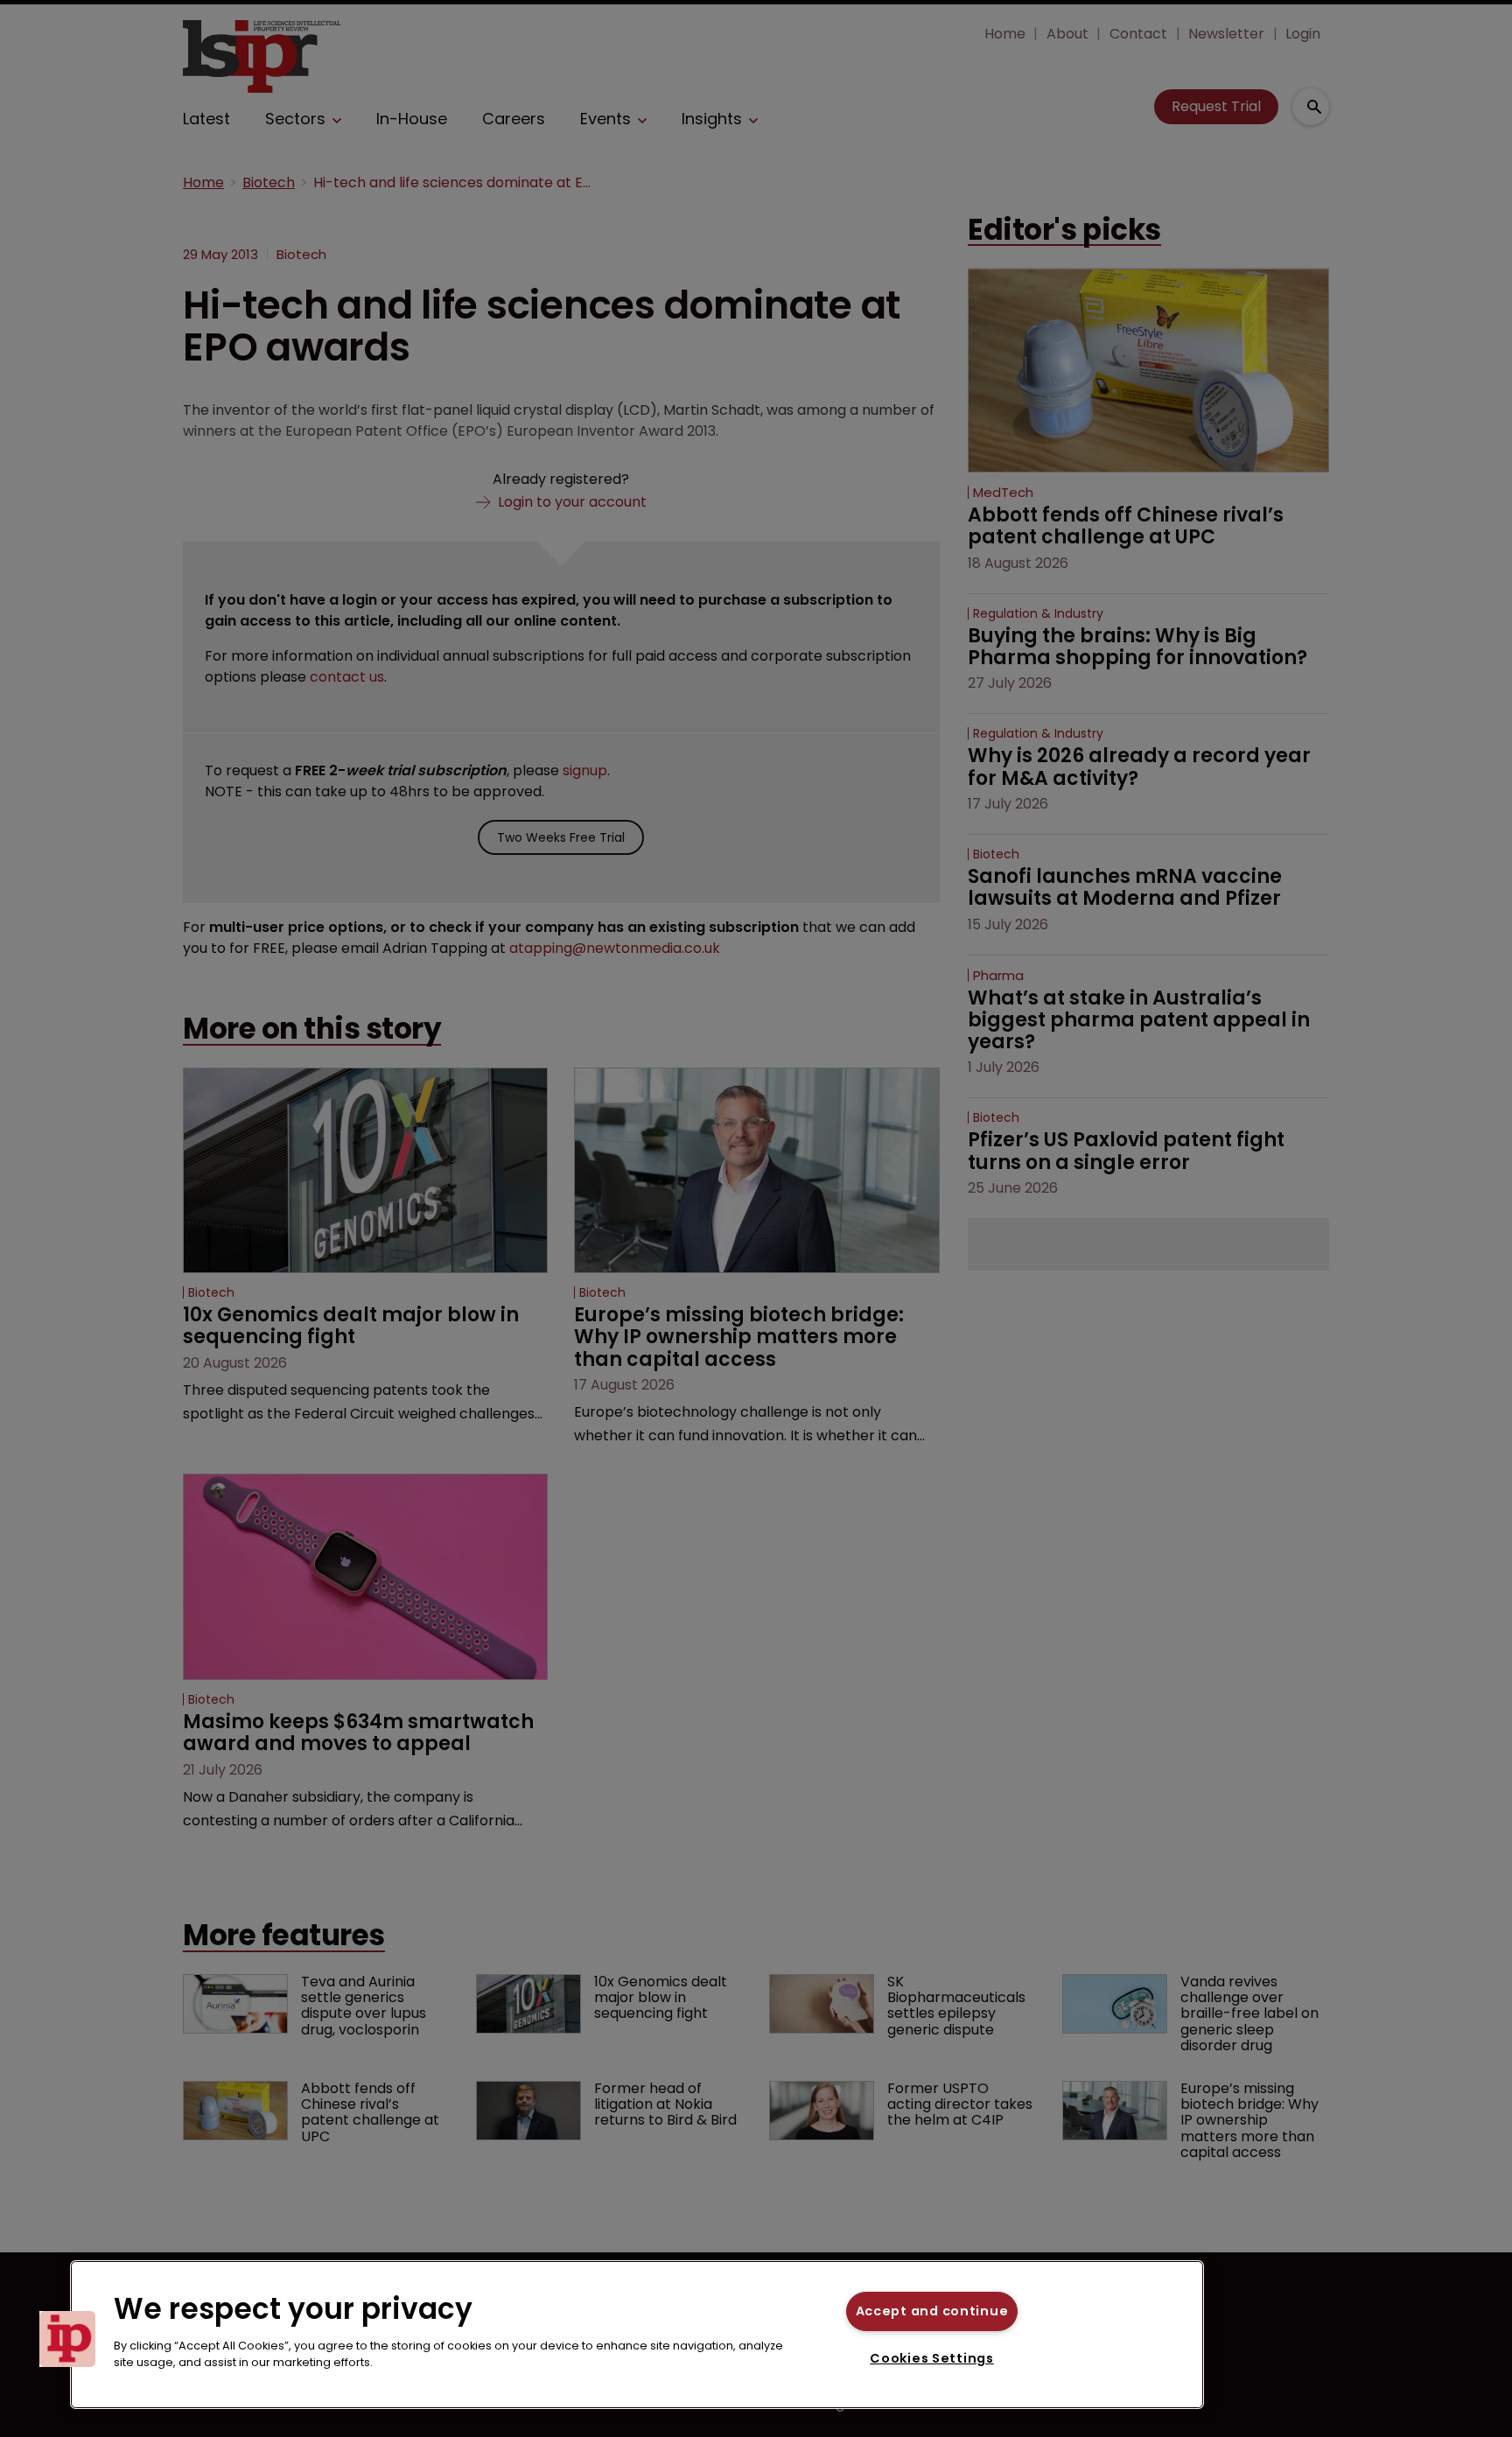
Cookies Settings (932, 2358)
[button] (67, 2339)
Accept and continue (932, 2311)
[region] (637, 2335)
